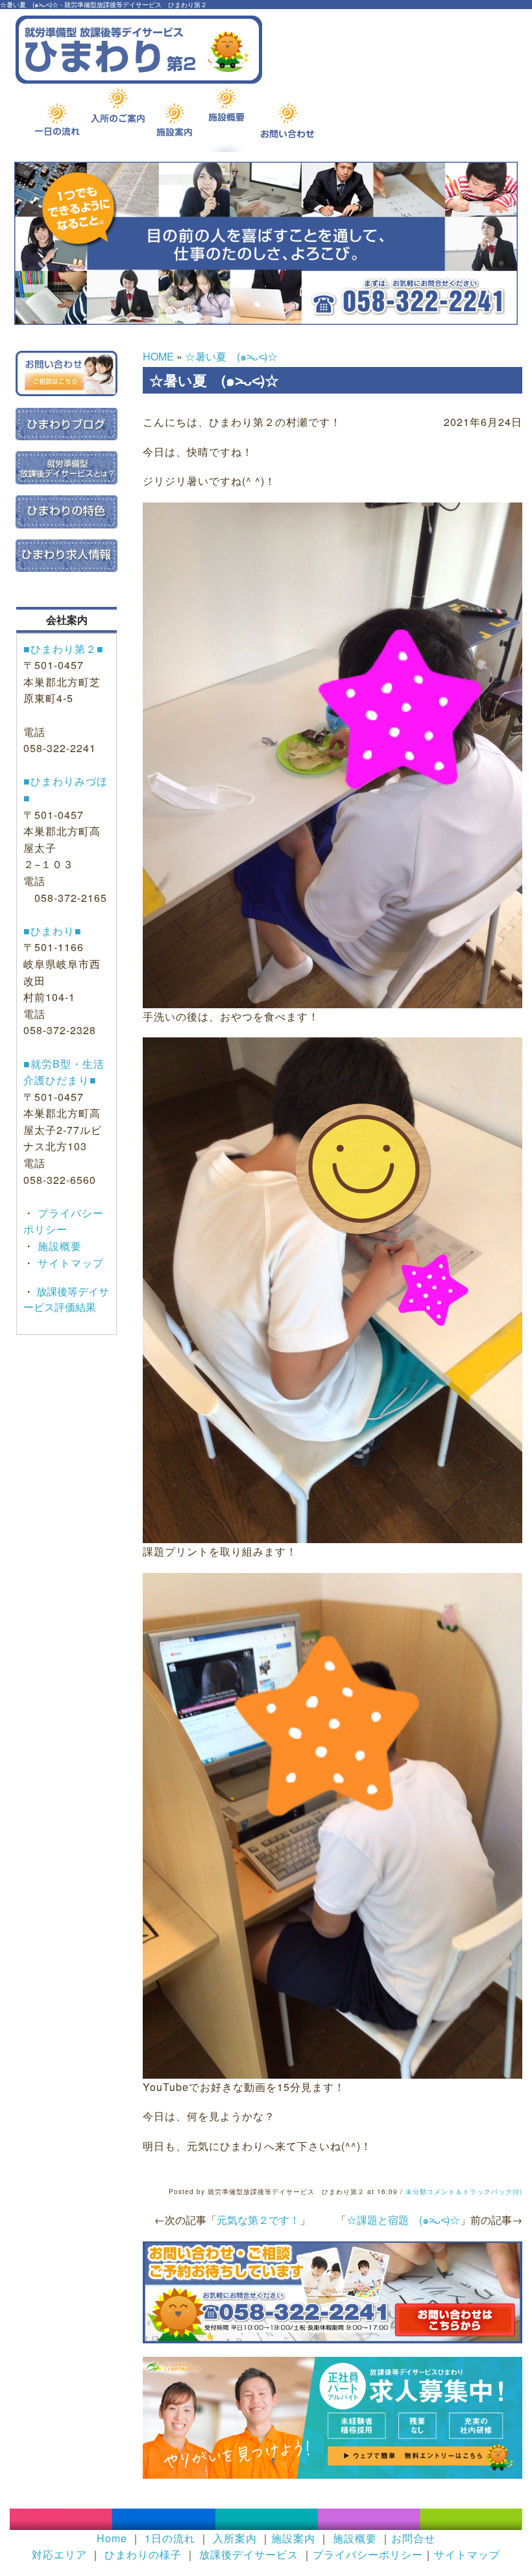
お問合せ (413, 2538)
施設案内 (293, 2538)
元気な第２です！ (258, 2220)
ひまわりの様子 (143, 2554)
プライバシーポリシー (368, 2554)
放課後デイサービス (249, 2554)
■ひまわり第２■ (64, 649)
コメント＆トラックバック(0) (475, 2192)
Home (112, 2538)
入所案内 (235, 2538)
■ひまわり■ (53, 931)
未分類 (416, 2192)
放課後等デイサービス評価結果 (66, 1299)
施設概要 (58, 1246)
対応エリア (59, 2554)
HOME (158, 356)
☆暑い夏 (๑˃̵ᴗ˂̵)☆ (231, 356)
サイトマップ (69, 1263)
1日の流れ (170, 2538)
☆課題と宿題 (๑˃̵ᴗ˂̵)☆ (403, 2220)
